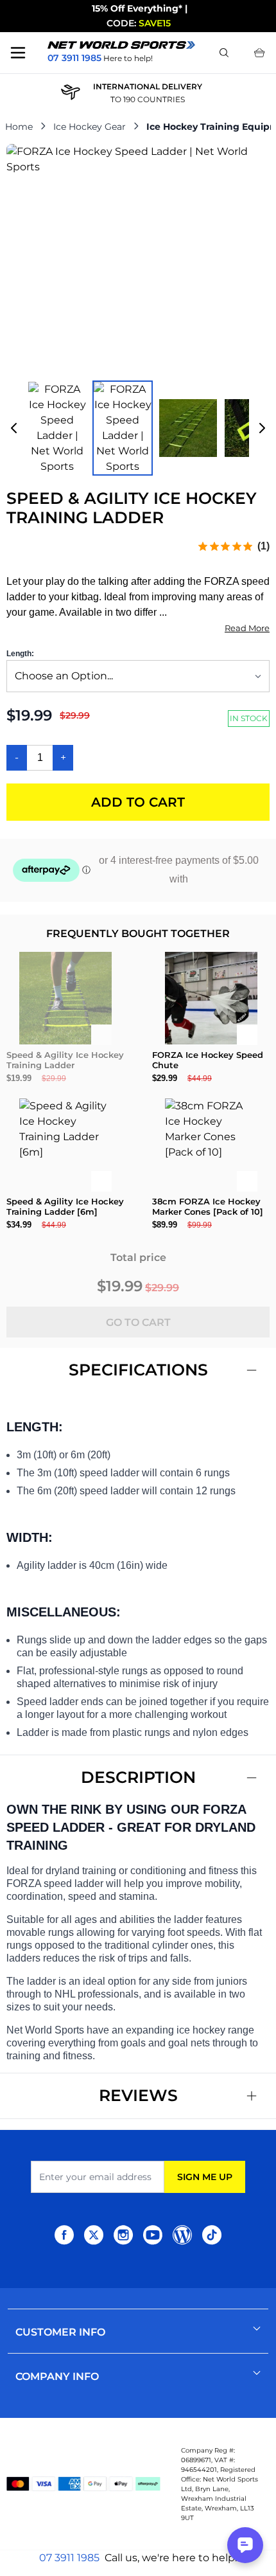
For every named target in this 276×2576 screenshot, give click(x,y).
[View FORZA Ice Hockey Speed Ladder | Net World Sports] (57, 428)
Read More (247, 628)
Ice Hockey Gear (90, 127)
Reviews (138, 2095)
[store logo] (121, 45)
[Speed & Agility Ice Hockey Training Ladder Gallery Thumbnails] (138, 428)
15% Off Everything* (137, 8)
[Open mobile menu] (18, 53)
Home (19, 127)
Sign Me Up (205, 2177)
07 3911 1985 (69, 2558)
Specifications (138, 1370)
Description (138, 1777)
